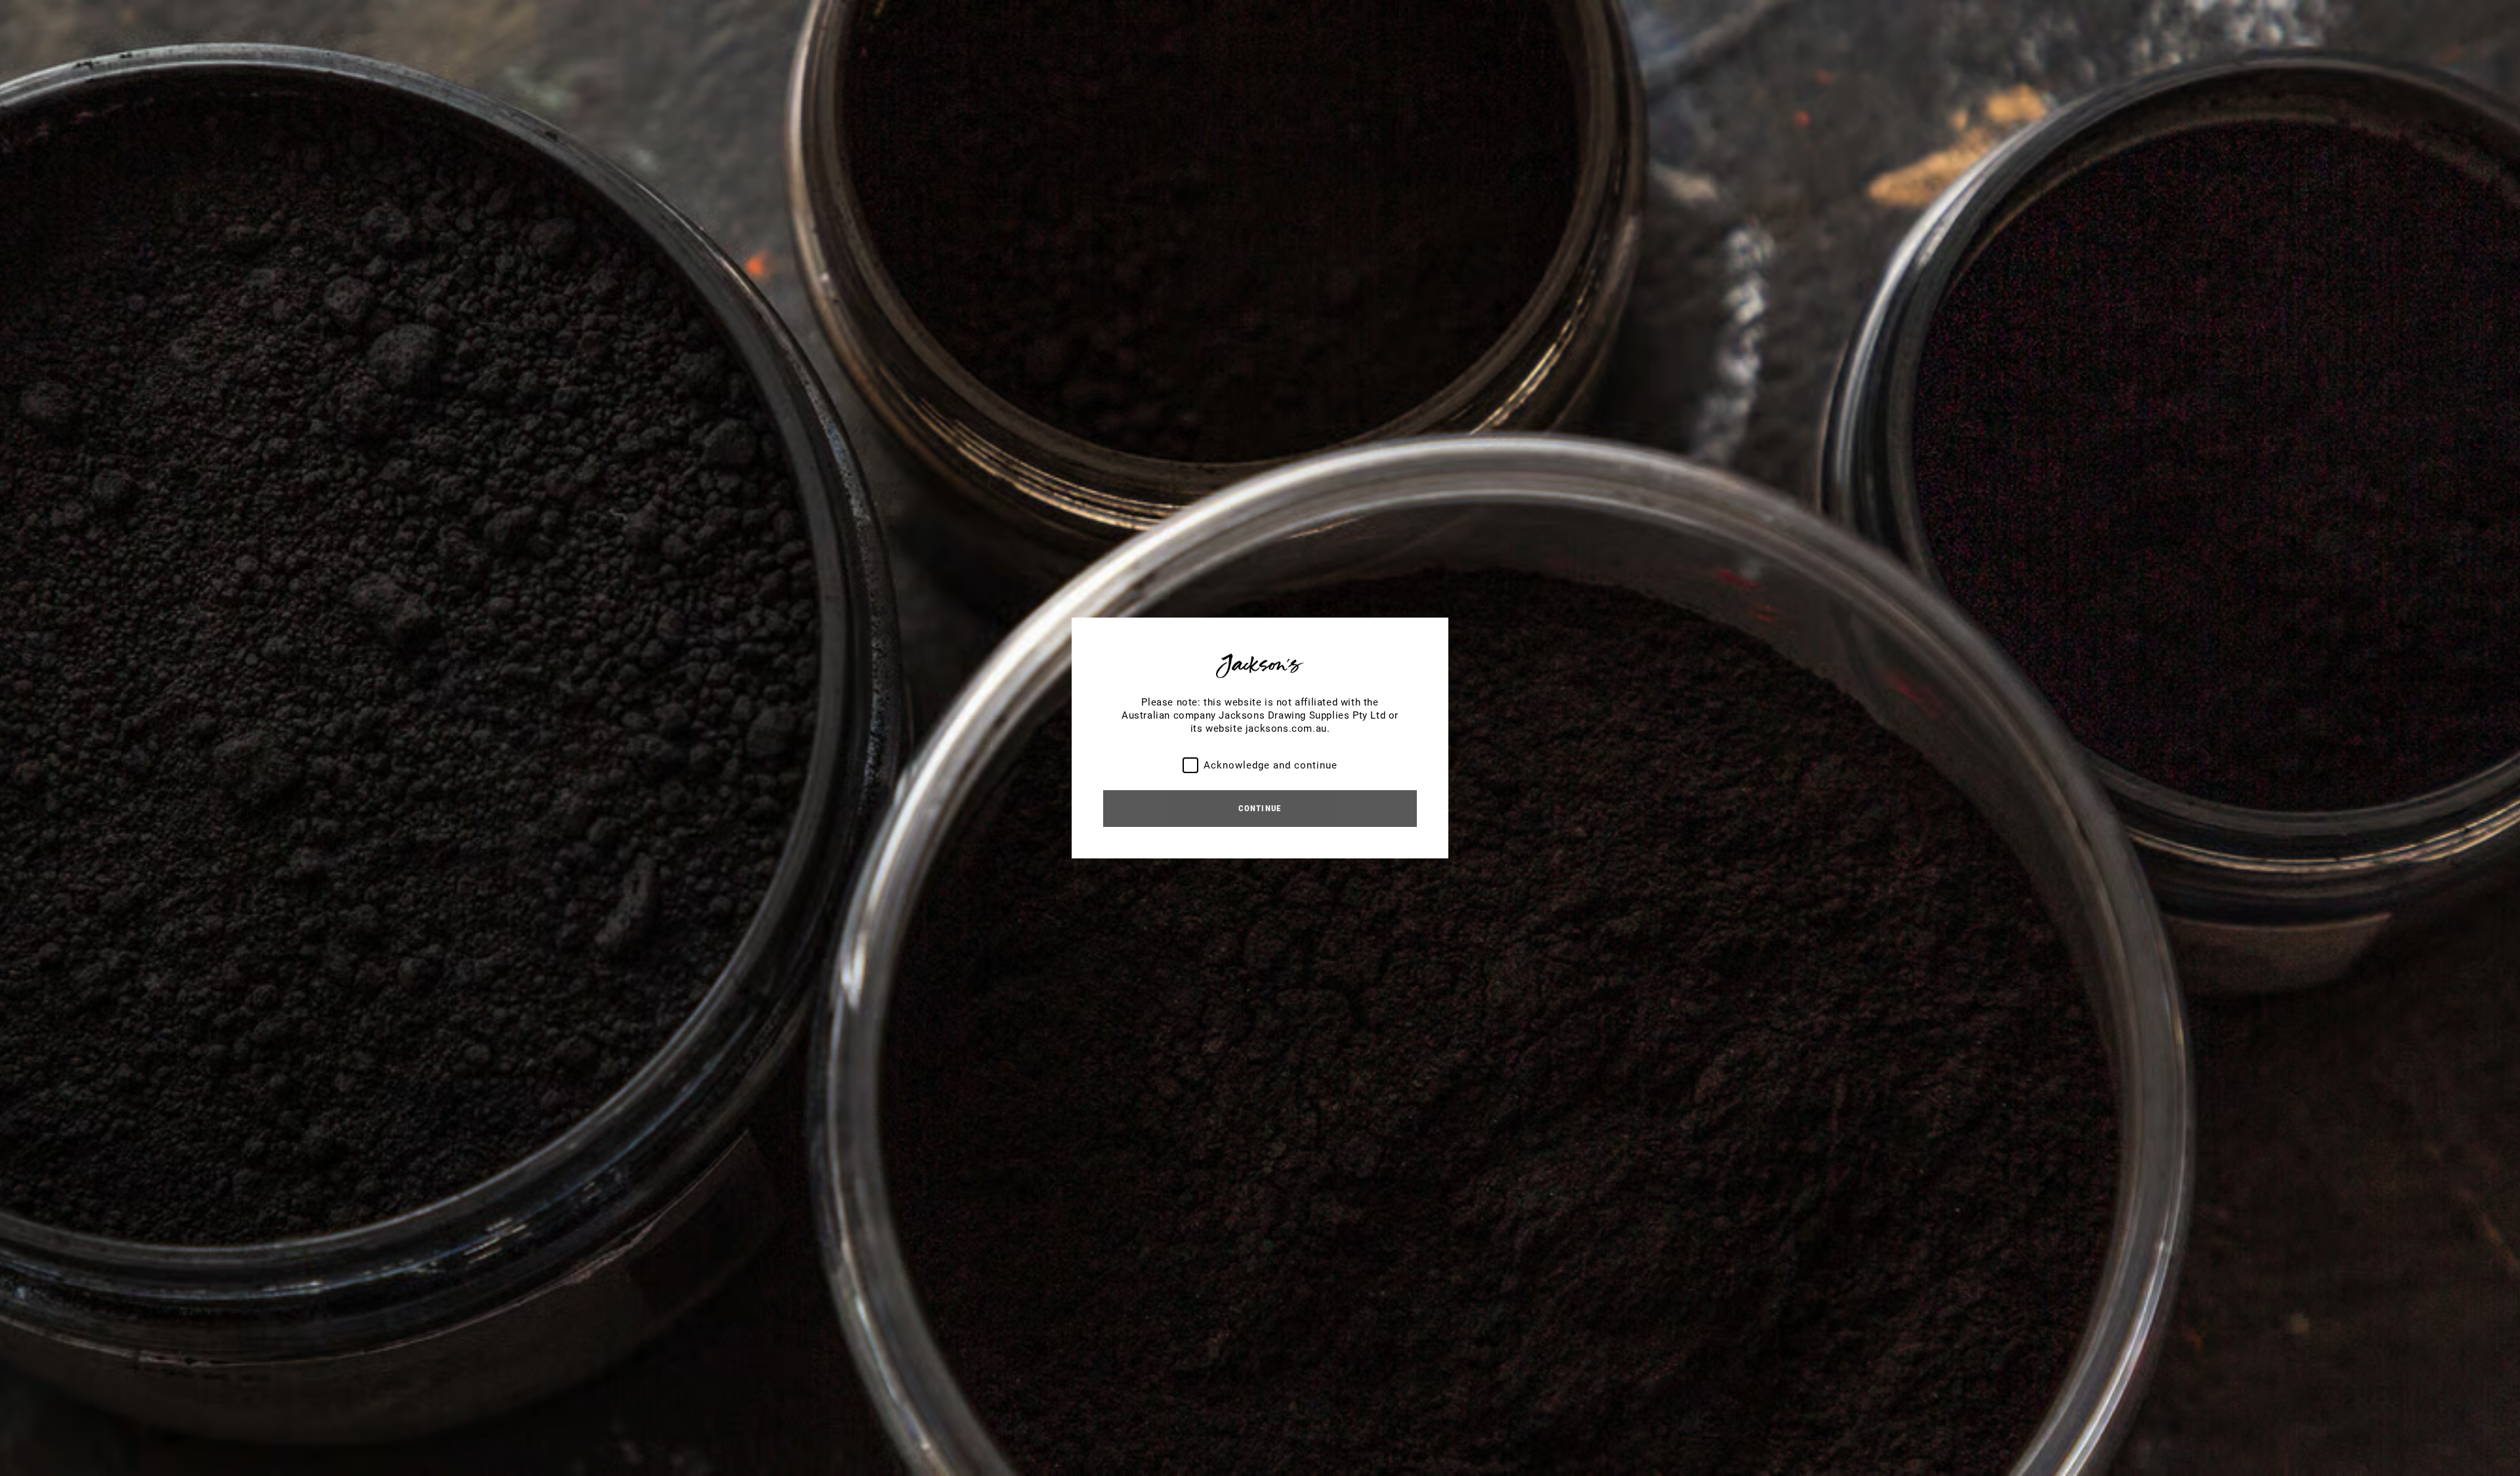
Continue (1260, 808)
